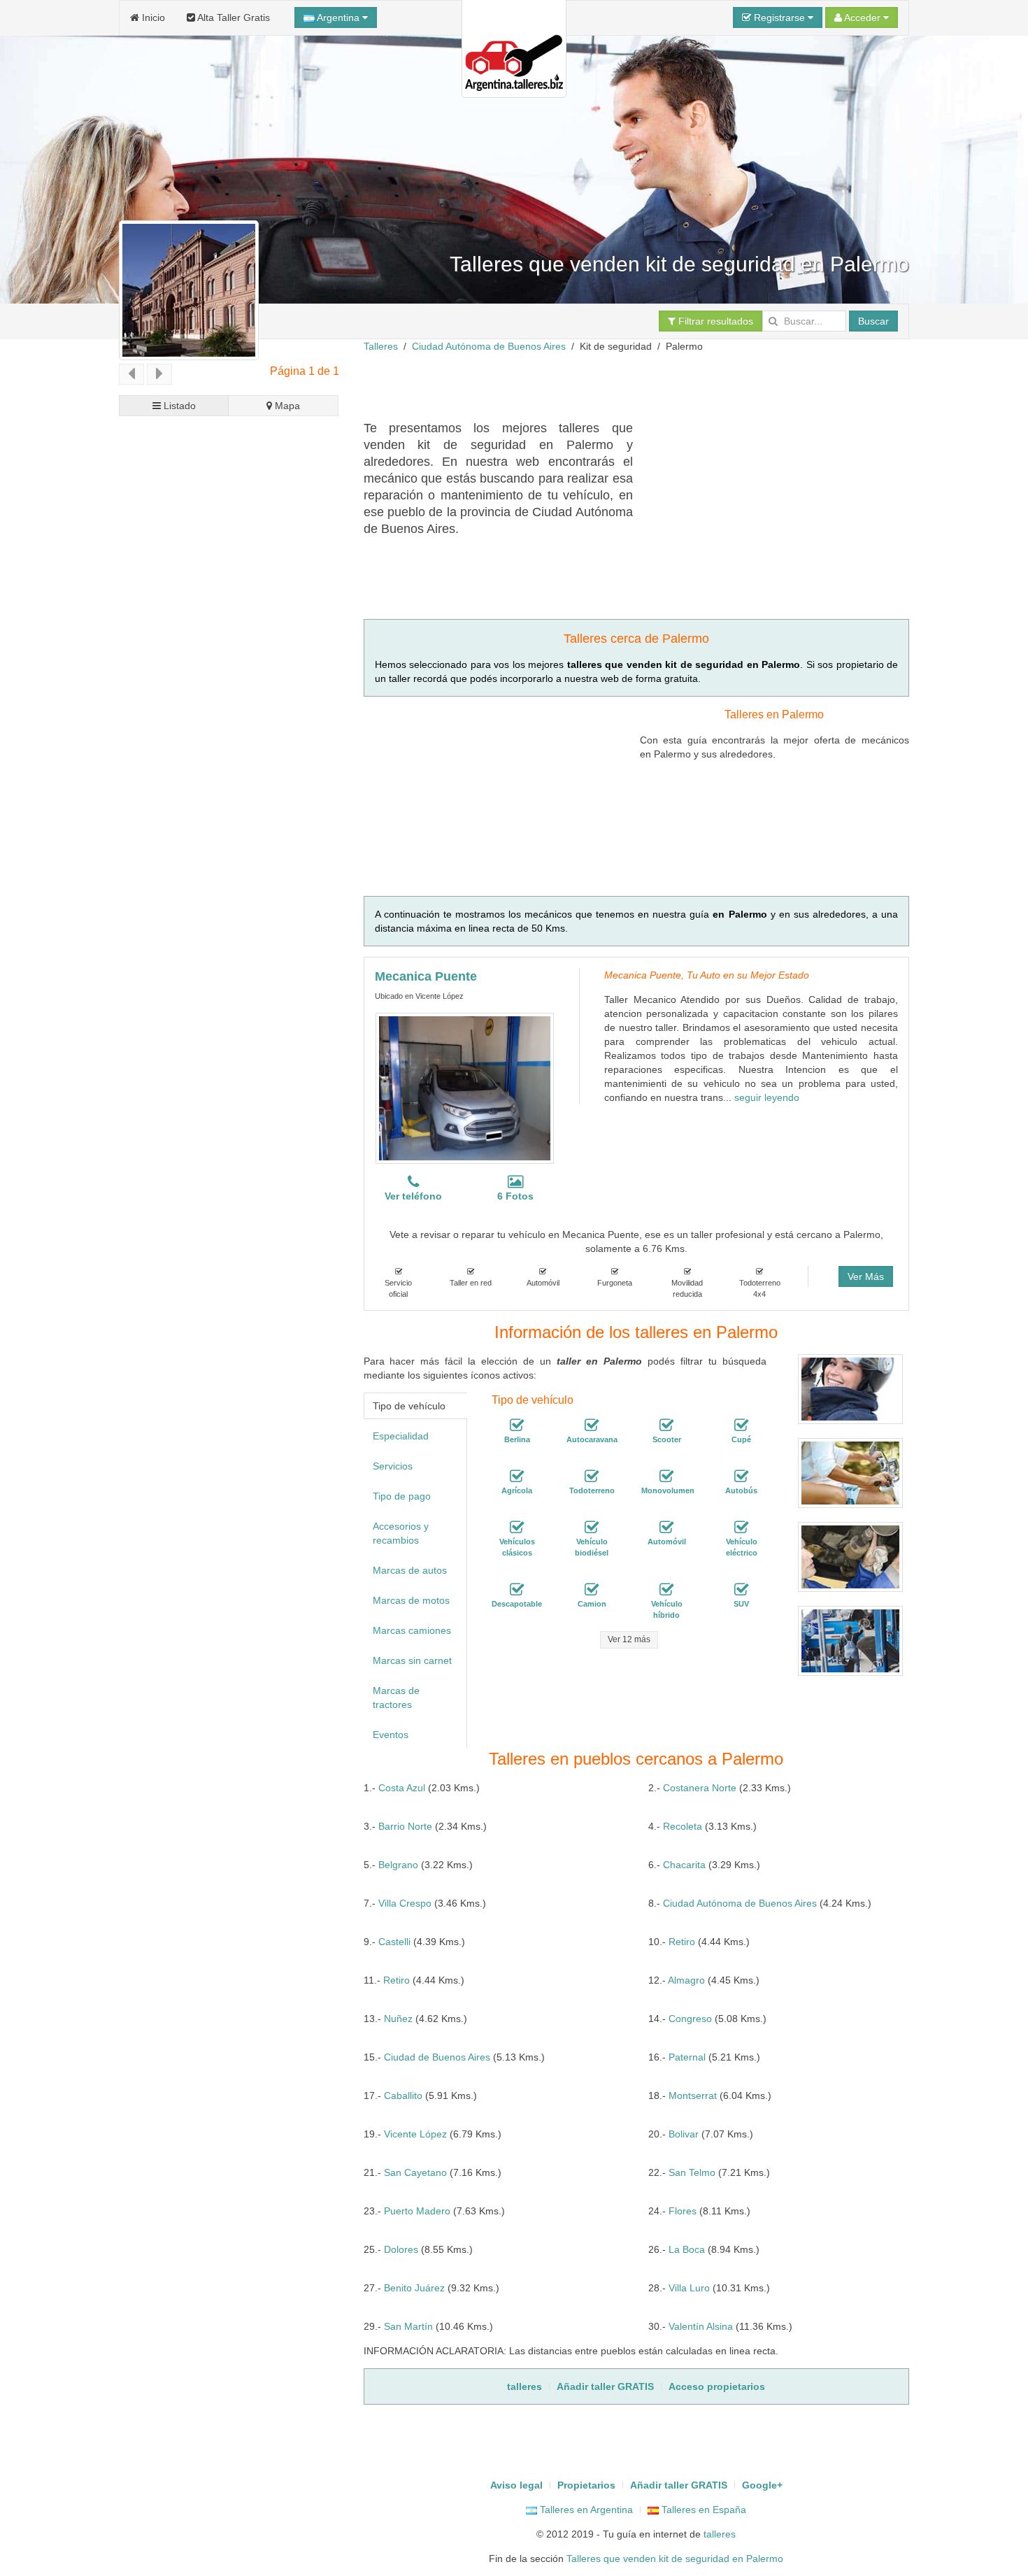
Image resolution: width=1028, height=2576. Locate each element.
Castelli (394, 1942)
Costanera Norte (700, 1788)
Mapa (286, 406)
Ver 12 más (629, 1639)
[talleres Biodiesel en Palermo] (592, 1528)
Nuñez (398, 2019)
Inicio (152, 17)
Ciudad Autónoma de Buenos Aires (489, 346)
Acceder (863, 17)
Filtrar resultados (714, 321)
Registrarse (779, 17)
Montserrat (693, 2095)
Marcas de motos (411, 1600)
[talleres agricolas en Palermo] (517, 1476)
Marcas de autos (410, 1570)
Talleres (381, 346)
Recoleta (683, 1826)
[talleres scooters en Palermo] (666, 1425)
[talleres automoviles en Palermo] (666, 1528)
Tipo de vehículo (409, 1406)
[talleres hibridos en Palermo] (666, 1590)
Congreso (690, 2019)
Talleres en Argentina (585, 2510)
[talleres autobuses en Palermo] (741, 1476)
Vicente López (415, 2134)
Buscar (873, 321)
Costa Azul (402, 1788)
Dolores (401, 2249)
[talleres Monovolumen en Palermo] (666, 1476)
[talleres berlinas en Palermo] (517, 1425)
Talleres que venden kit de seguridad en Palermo (675, 2559)
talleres (720, 2534)
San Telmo (692, 2172)
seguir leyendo (767, 1097)
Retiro (682, 1942)
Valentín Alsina (701, 2326)
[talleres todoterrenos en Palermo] (592, 1476)
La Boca (687, 2249)
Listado (178, 406)
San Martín (408, 2326)
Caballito (403, 2095)
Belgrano (398, 1865)
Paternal (687, 2057)
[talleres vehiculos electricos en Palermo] (741, 1528)
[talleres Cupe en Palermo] (741, 1425)
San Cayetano (415, 2172)
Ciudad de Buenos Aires (437, 2057)
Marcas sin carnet (412, 1660)
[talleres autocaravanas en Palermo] (592, 1425)
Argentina (338, 17)
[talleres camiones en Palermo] (592, 1590)
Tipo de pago (402, 1496)
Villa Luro (689, 2288)
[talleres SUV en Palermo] (741, 1590)
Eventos (391, 1735)
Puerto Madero (417, 2211)
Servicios (393, 1466)
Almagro (686, 1980)
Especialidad (401, 1436)
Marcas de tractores (396, 1698)
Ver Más (866, 1276)
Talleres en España (702, 2510)
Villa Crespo (405, 1903)
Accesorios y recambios (401, 1533)
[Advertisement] (618, 385)
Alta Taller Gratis (233, 17)
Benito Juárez (414, 2288)
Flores (683, 2211)
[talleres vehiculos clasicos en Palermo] (517, 1528)
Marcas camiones (412, 1630)
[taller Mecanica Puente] (465, 1088)
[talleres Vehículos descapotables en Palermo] (517, 1590)
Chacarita (684, 1865)
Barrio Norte (405, 1826)
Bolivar (684, 2134)
